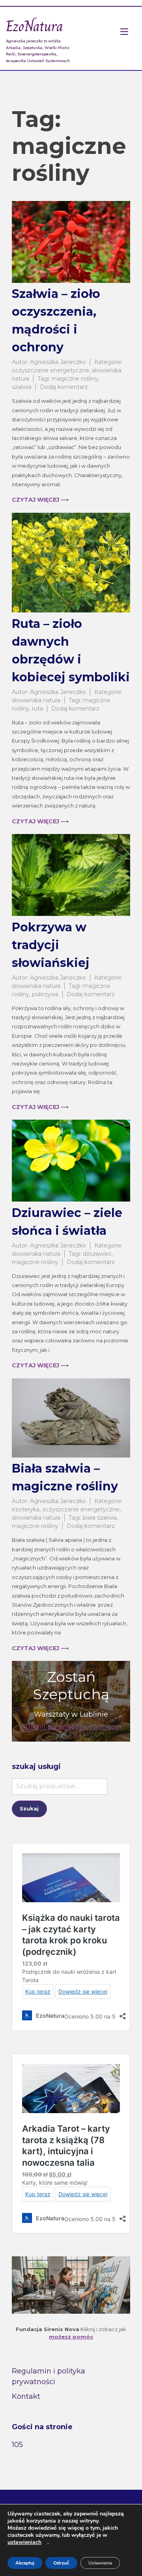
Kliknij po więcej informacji (71, 1727)
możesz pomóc (71, 2337)
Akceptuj (25, 2563)
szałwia (22, 387)
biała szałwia (100, 1518)
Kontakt (26, 2396)
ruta (37, 709)
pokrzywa (45, 994)
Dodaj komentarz (64, 387)
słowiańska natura (36, 700)
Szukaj (29, 1808)
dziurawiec (97, 1254)
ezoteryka (26, 1509)
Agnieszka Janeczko (58, 362)
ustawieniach (24, 2542)
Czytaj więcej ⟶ (40, 500)
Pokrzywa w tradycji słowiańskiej (51, 945)
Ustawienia (100, 2563)
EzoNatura (35, 26)
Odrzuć (61, 2563)
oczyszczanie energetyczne (50, 370)
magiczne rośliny (75, 379)
